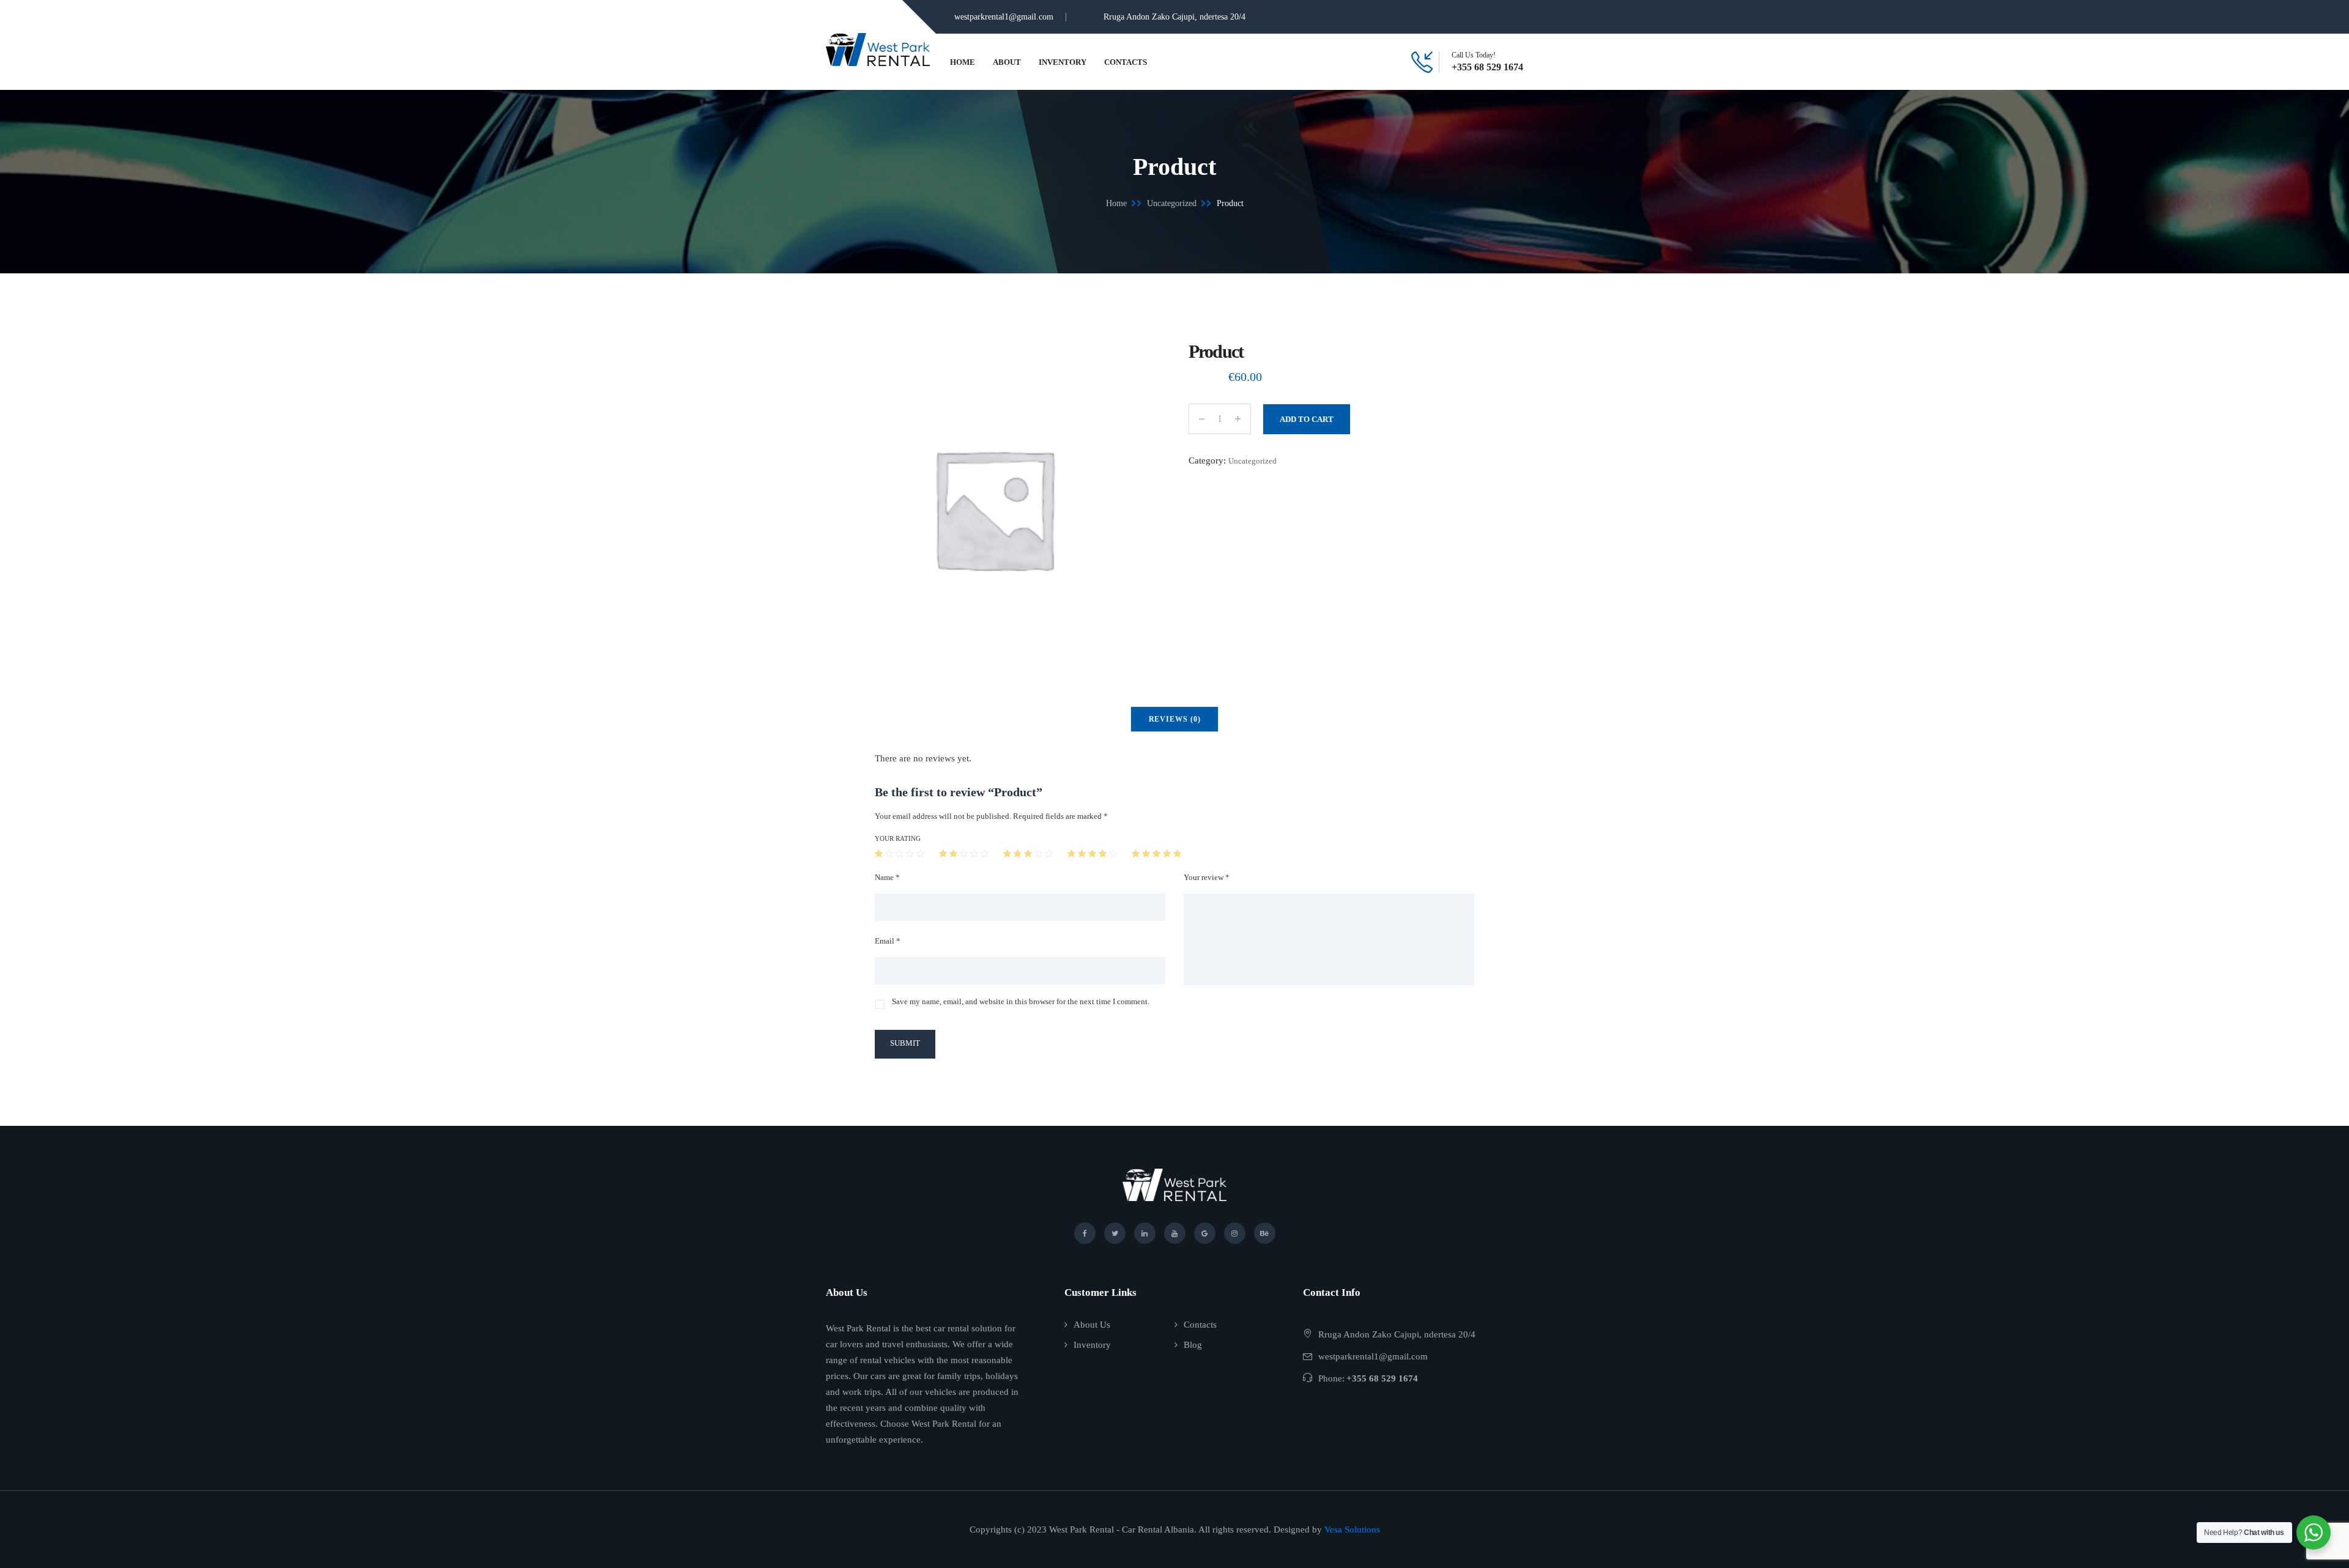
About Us (1092, 1325)
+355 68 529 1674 (1487, 67)
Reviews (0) (1175, 719)
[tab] (1175, 719)
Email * (888, 941)
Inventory (1063, 62)
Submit (905, 1043)
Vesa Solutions (1352, 1529)
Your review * (1207, 877)
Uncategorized (1172, 203)
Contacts (1126, 62)
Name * (887, 877)
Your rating (898, 838)
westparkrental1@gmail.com (1004, 17)
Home (963, 62)
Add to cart (1307, 419)
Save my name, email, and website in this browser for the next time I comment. (1021, 1001)
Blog (1193, 1345)
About (1007, 62)
